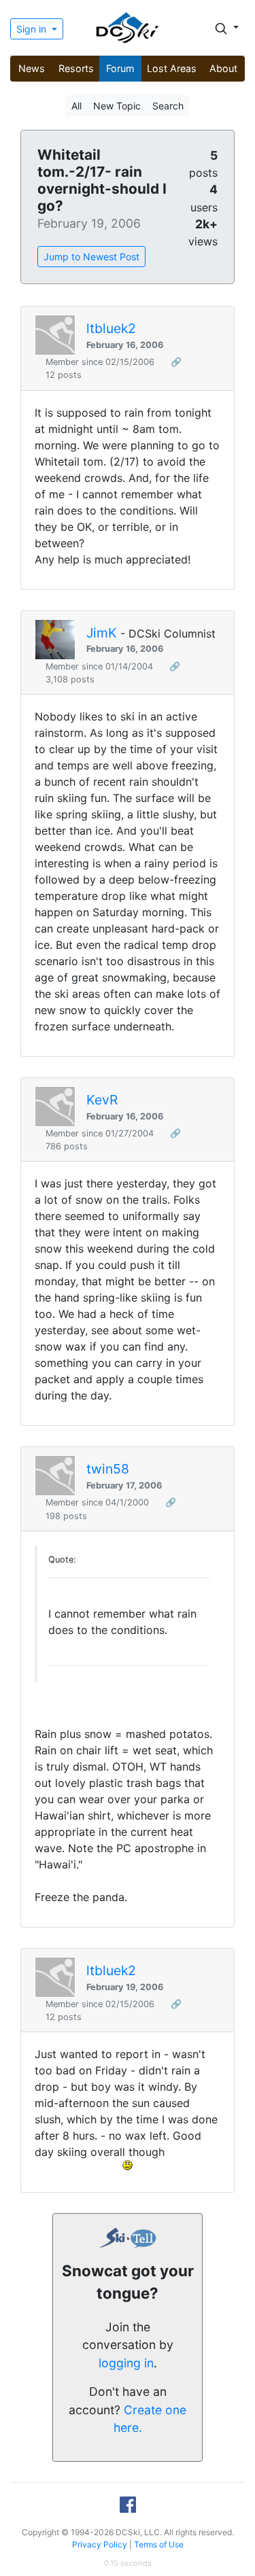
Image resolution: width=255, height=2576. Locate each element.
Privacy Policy (100, 2544)
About (223, 68)
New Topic (117, 106)
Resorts (76, 68)
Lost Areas (172, 68)
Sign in (33, 29)
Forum (120, 68)
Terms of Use (159, 2544)
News (32, 68)
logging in (126, 2363)
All (76, 106)
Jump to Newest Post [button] (91, 257)
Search (168, 106)
